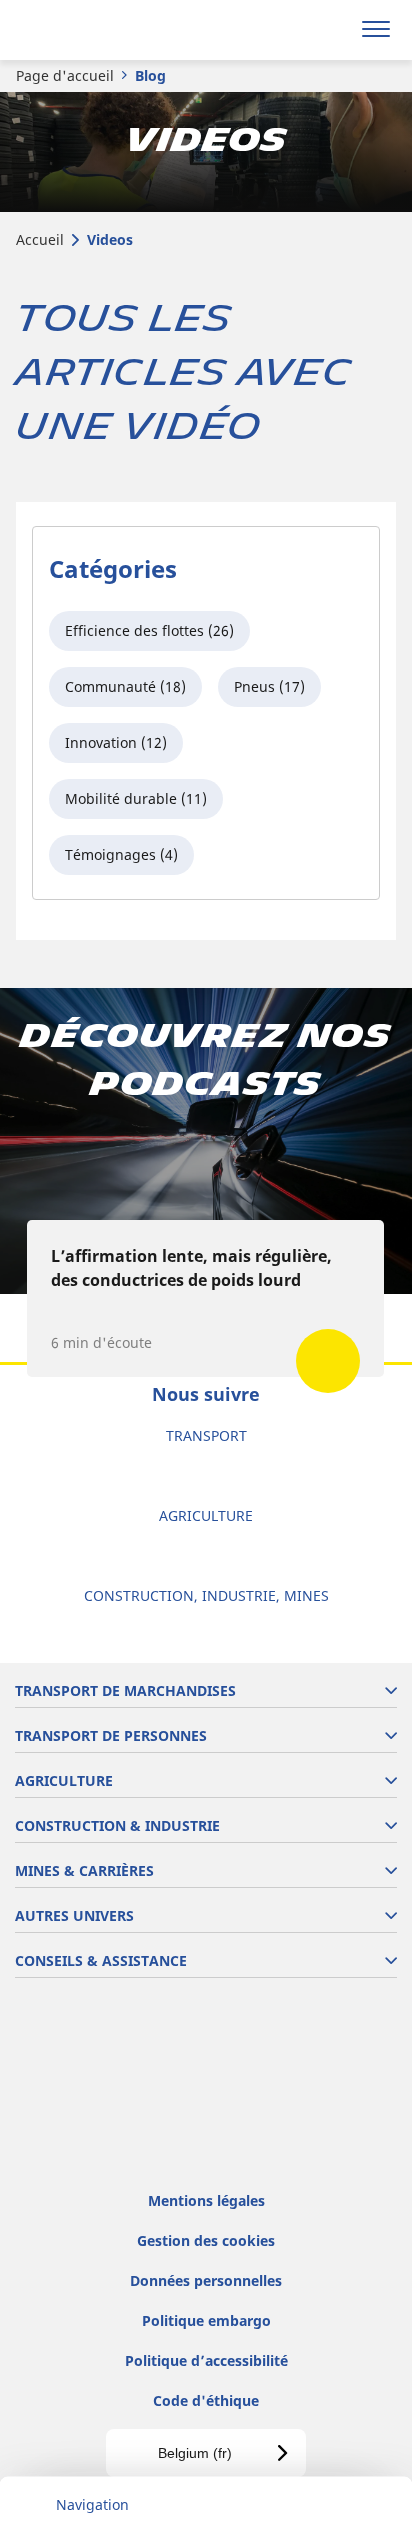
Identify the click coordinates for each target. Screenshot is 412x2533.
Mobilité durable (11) (136, 798)
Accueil (40, 239)
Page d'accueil (65, 75)
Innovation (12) (116, 742)
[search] (328, 30)
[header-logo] (94, 30)
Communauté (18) (125, 686)
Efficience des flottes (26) (149, 630)
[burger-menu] (376, 30)
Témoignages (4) (121, 854)
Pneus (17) (269, 686)
